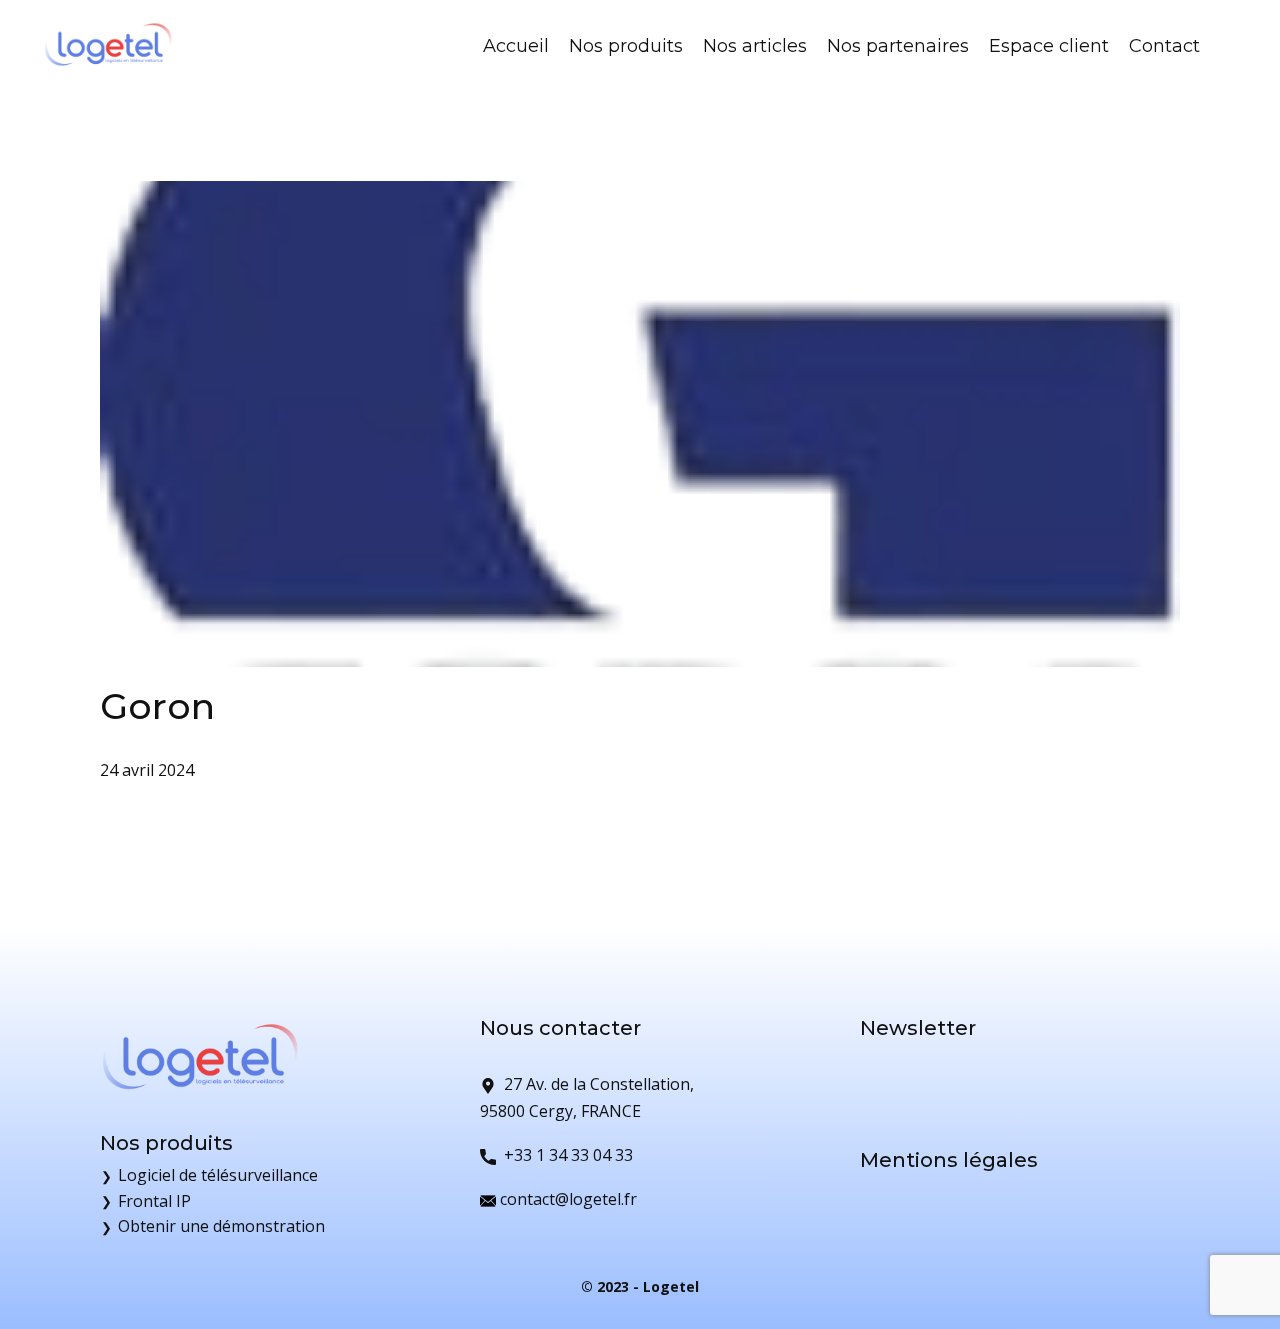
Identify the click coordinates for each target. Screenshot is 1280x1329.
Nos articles (755, 46)
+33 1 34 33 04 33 (564, 1155)
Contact (1164, 46)
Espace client (1049, 46)
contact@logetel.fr (566, 1199)
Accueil (516, 46)
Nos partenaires (898, 46)
